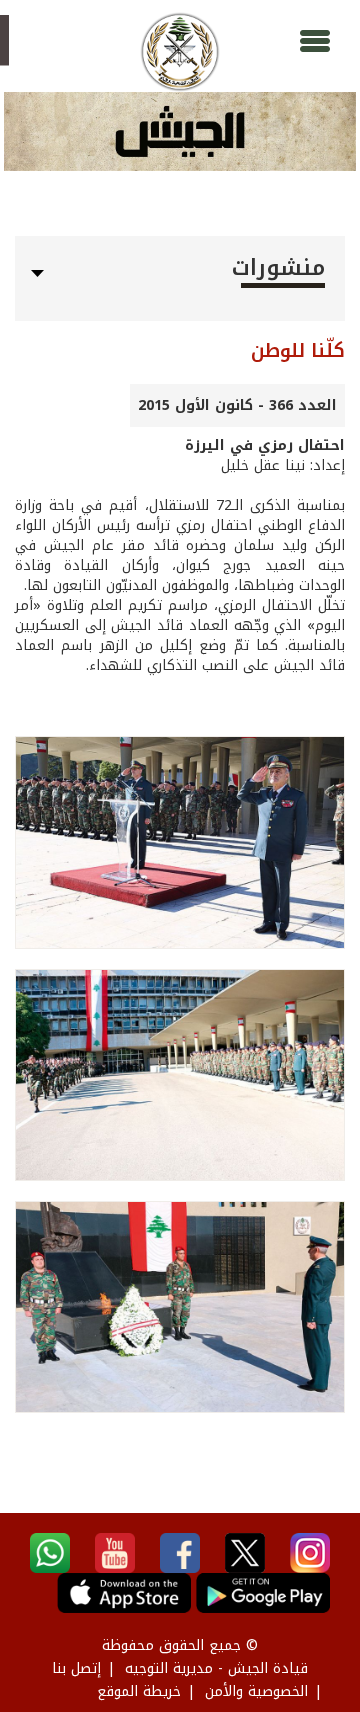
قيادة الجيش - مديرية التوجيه (216, 1668)
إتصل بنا (76, 1668)
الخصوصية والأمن (256, 1691)
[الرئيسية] (180, 52)
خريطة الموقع (139, 1691)
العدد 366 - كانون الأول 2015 (237, 405)
